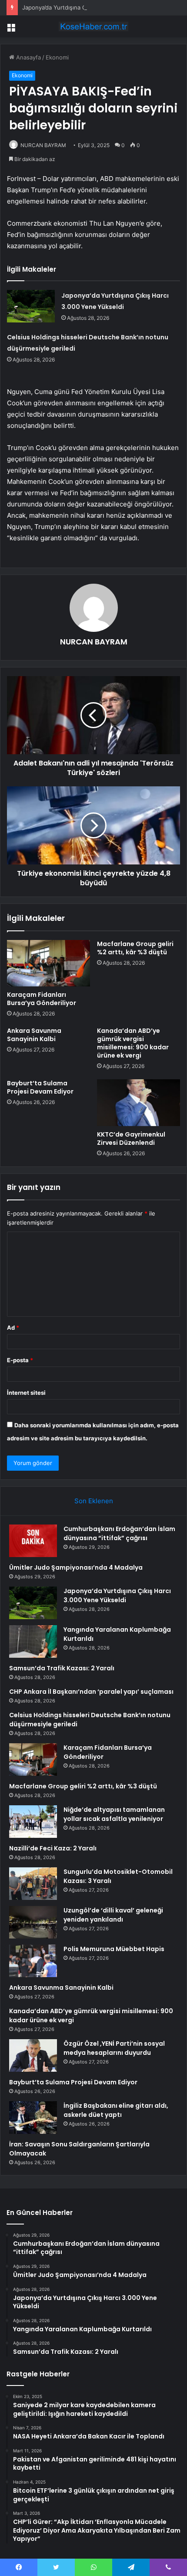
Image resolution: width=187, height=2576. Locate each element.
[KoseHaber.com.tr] (93, 26)
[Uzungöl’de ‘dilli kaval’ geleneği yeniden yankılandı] (33, 1922)
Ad (13, 1327)
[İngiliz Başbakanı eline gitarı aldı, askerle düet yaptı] (33, 2118)
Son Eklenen (94, 1501)
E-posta (20, 1360)
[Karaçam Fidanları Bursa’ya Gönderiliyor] (48, 963)
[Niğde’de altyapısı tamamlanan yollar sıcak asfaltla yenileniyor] (33, 1822)
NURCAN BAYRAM (43, 145)
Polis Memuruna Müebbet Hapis (114, 1949)
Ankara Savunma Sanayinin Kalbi (34, 1035)
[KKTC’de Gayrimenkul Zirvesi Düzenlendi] (139, 1103)
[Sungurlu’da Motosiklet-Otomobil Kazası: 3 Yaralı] (33, 1884)
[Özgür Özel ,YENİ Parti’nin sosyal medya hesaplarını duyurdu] (33, 2055)
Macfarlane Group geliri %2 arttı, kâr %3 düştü (135, 948)
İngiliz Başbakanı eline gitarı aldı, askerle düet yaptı (116, 2110)
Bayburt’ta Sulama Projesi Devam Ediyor (40, 1087)
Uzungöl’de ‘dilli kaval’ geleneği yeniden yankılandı (113, 1915)
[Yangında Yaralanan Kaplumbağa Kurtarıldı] (33, 1641)
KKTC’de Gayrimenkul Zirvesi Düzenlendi (131, 1138)
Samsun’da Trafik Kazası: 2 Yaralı (62, 1668)
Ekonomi (57, 57)
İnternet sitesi (26, 1393)
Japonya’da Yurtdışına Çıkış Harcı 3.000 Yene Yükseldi (95, 7)
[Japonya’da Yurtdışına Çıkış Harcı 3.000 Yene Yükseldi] (31, 306)
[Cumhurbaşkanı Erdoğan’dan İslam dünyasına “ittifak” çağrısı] (33, 1541)
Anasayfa (28, 57)
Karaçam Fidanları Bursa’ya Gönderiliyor (42, 999)
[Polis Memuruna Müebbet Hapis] (33, 1961)
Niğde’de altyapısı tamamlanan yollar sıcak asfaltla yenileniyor (114, 1814)
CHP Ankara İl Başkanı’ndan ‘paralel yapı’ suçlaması (91, 1692)
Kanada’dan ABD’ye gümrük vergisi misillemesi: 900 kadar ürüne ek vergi (133, 1043)
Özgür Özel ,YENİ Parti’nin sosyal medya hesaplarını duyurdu (114, 2048)
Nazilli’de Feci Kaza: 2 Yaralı (53, 1848)
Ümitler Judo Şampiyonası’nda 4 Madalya (76, 1567)
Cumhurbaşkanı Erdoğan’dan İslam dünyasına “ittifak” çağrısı (119, 1533)
